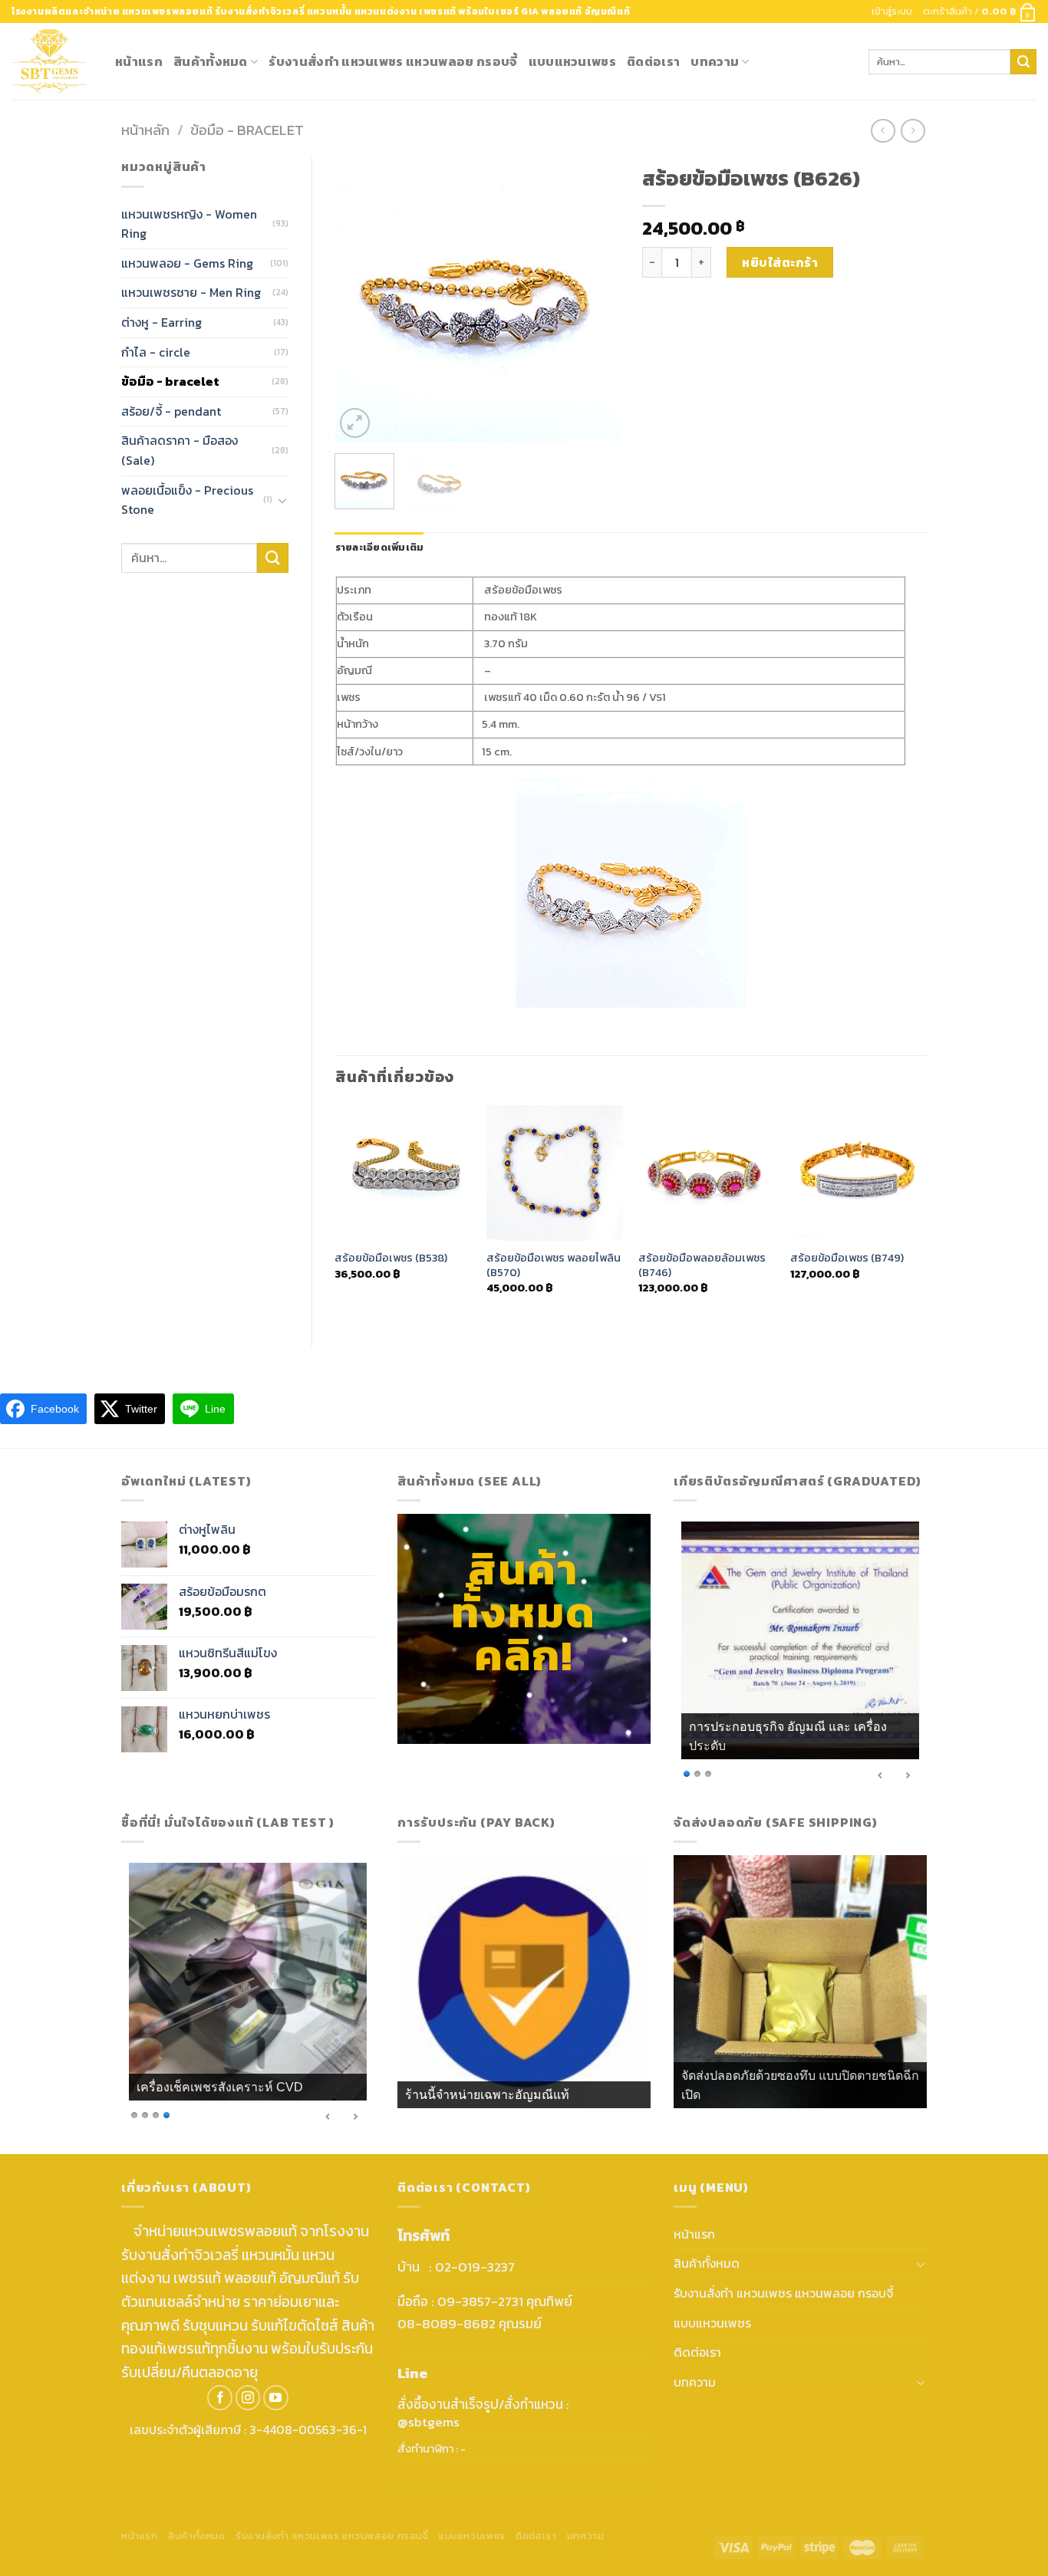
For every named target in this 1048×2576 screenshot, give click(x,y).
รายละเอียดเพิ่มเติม (380, 547)
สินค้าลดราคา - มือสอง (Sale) (180, 450)
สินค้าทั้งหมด (211, 61)
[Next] (595, 300)
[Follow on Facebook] (220, 2398)
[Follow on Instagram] (248, 2398)
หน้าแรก (139, 61)
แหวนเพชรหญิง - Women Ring (189, 224)
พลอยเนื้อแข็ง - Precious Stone (187, 500)
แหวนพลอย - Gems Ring (187, 263)
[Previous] (360, 300)
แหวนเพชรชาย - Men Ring (191, 292)
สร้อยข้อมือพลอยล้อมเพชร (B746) (702, 1265)
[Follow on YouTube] (276, 2398)
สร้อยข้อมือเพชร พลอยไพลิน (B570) (554, 1265)
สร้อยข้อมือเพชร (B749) (847, 1258)
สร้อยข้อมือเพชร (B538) (391, 1258)
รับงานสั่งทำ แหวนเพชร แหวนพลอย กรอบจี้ (393, 61)
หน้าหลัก (145, 130)
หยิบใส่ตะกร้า (780, 262)
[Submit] (1023, 62)
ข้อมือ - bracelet (247, 130)
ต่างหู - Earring (161, 322)
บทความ (715, 61)
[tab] (380, 548)
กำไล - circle (156, 352)
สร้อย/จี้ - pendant (171, 411)
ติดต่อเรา (653, 61)
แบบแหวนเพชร (573, 61)
